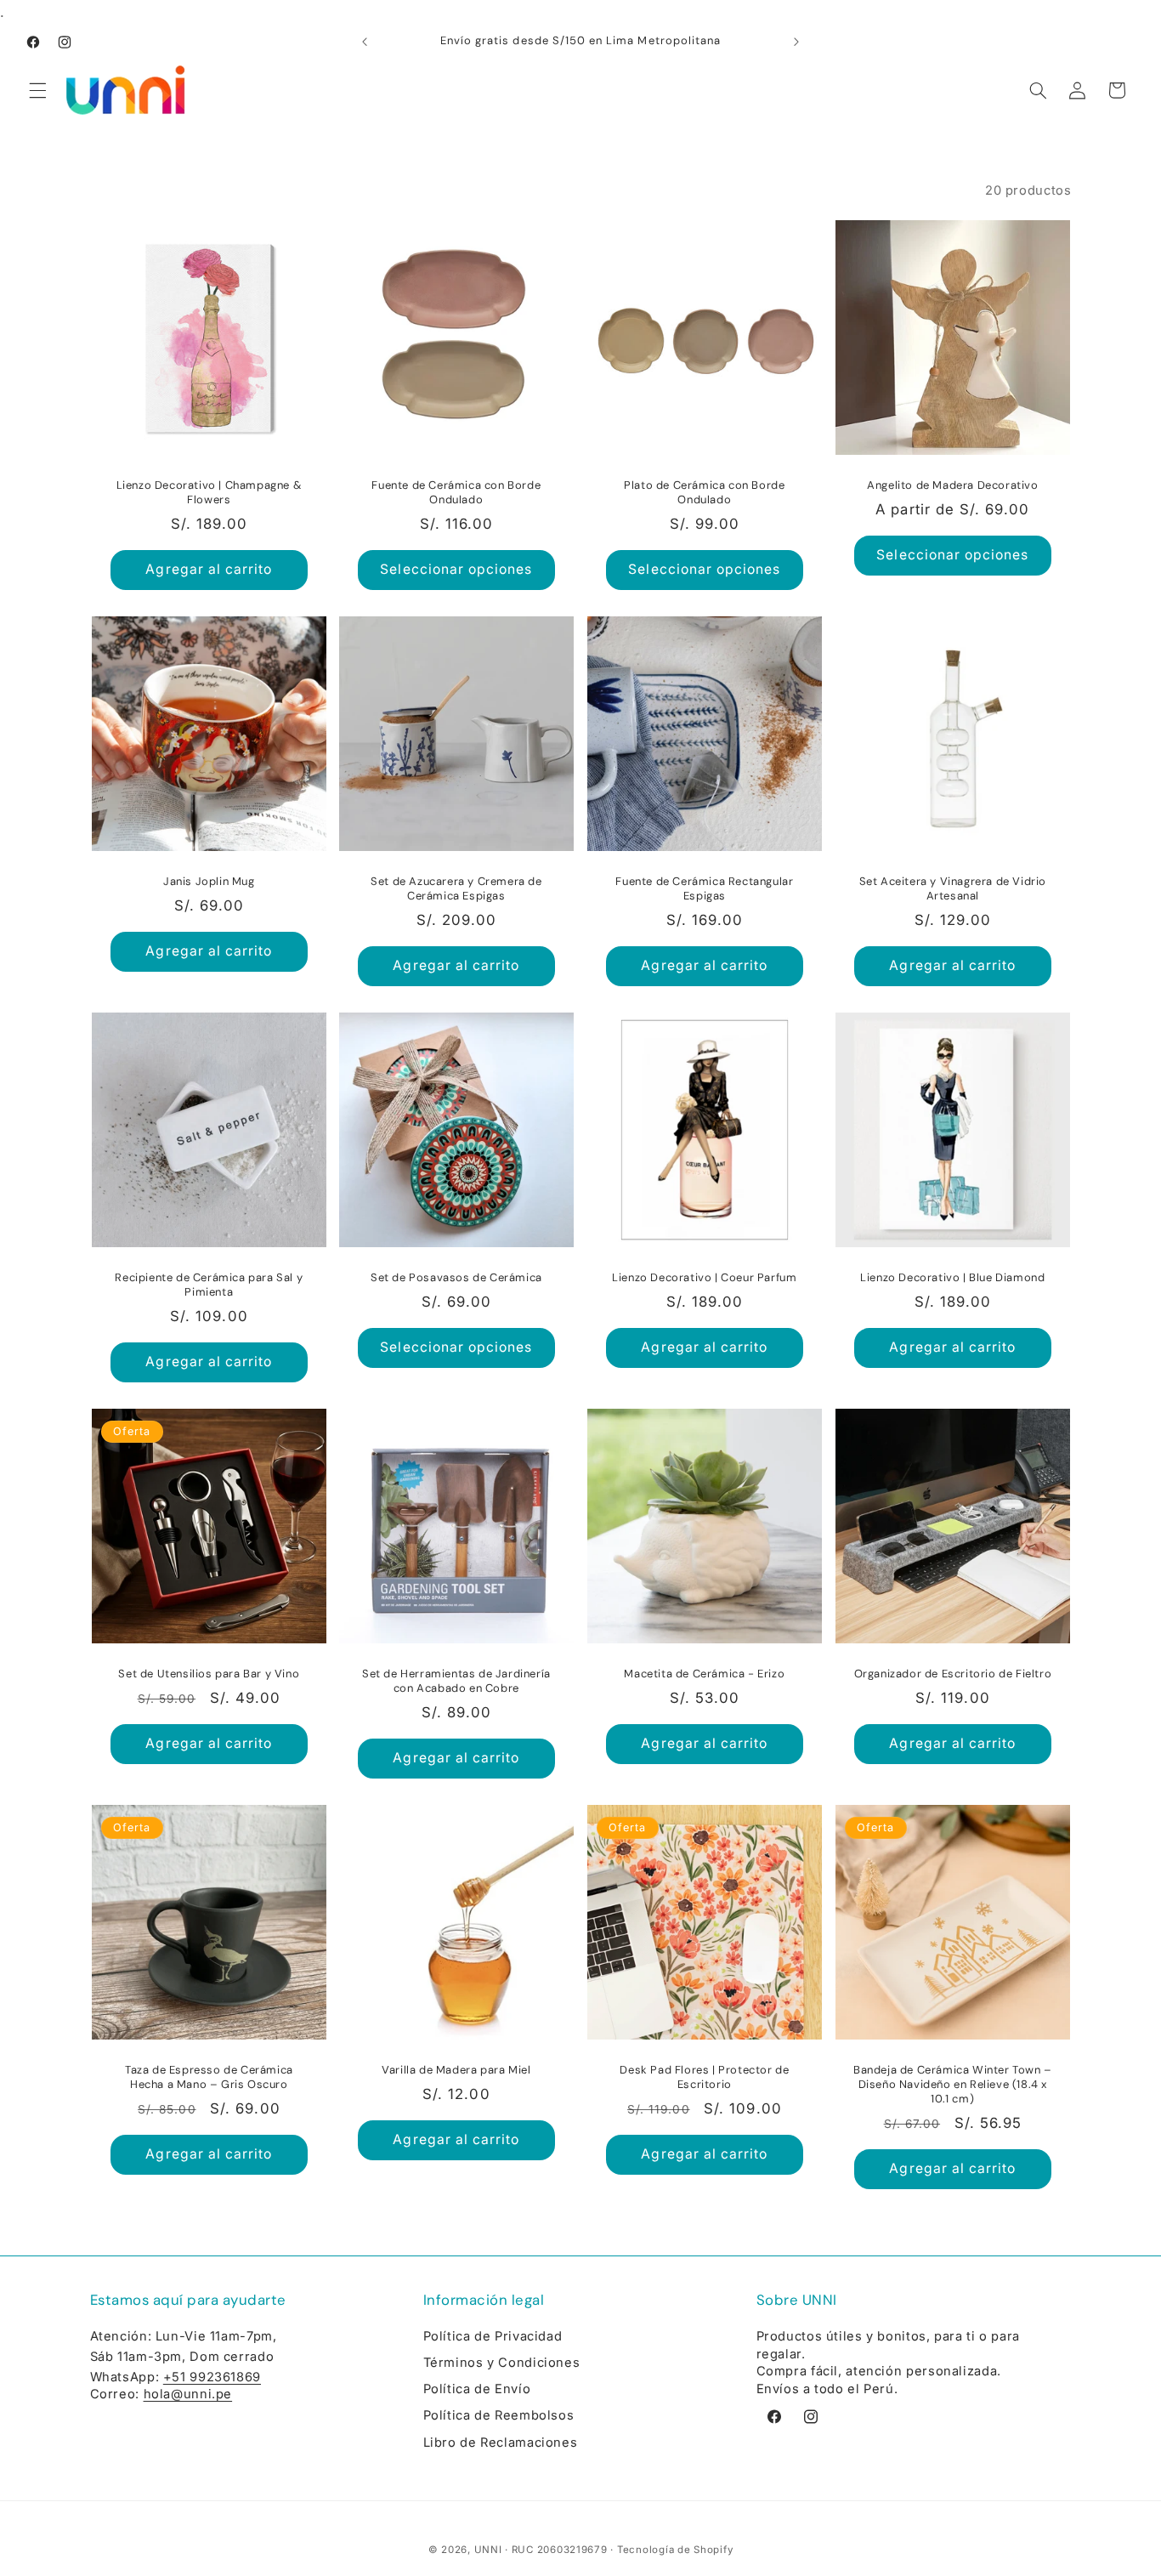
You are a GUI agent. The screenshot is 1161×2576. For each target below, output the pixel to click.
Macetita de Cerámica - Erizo (704, 1674)
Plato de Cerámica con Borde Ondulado (704, 493)
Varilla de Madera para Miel (457, 2070)
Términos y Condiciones (502, 2363)
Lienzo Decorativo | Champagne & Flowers (209, 493)
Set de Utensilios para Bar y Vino (209, 1674)
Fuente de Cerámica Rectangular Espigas (704, 889)
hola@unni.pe (188, 2394)
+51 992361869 (212, 2377)
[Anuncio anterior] (365, 43)
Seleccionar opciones (457, 569)
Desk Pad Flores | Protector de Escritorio (704, 2077)
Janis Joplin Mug (209, 882)
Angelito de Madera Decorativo (952, 485)
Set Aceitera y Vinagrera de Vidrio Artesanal (952, 889)
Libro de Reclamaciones (501, 2443)
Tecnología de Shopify (675, 2550)
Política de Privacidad (493, 2336)
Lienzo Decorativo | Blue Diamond (952, 1278)
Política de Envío (477, 2389)
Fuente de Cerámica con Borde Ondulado (457, 493)
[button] (37, 90)
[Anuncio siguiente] (796, 43)
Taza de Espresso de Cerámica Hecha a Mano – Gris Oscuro (208, 2077)
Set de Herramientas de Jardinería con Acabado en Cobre (456, 1681)
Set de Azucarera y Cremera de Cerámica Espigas (456, 889)
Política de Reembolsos (499, 2415)
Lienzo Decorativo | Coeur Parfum (704, 1278)
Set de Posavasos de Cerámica (456, 1278)
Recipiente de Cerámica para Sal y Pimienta (209, 1285)
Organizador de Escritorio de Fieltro (952, 1674)
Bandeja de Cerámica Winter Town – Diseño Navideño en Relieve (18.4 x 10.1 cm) (953, 2085)
